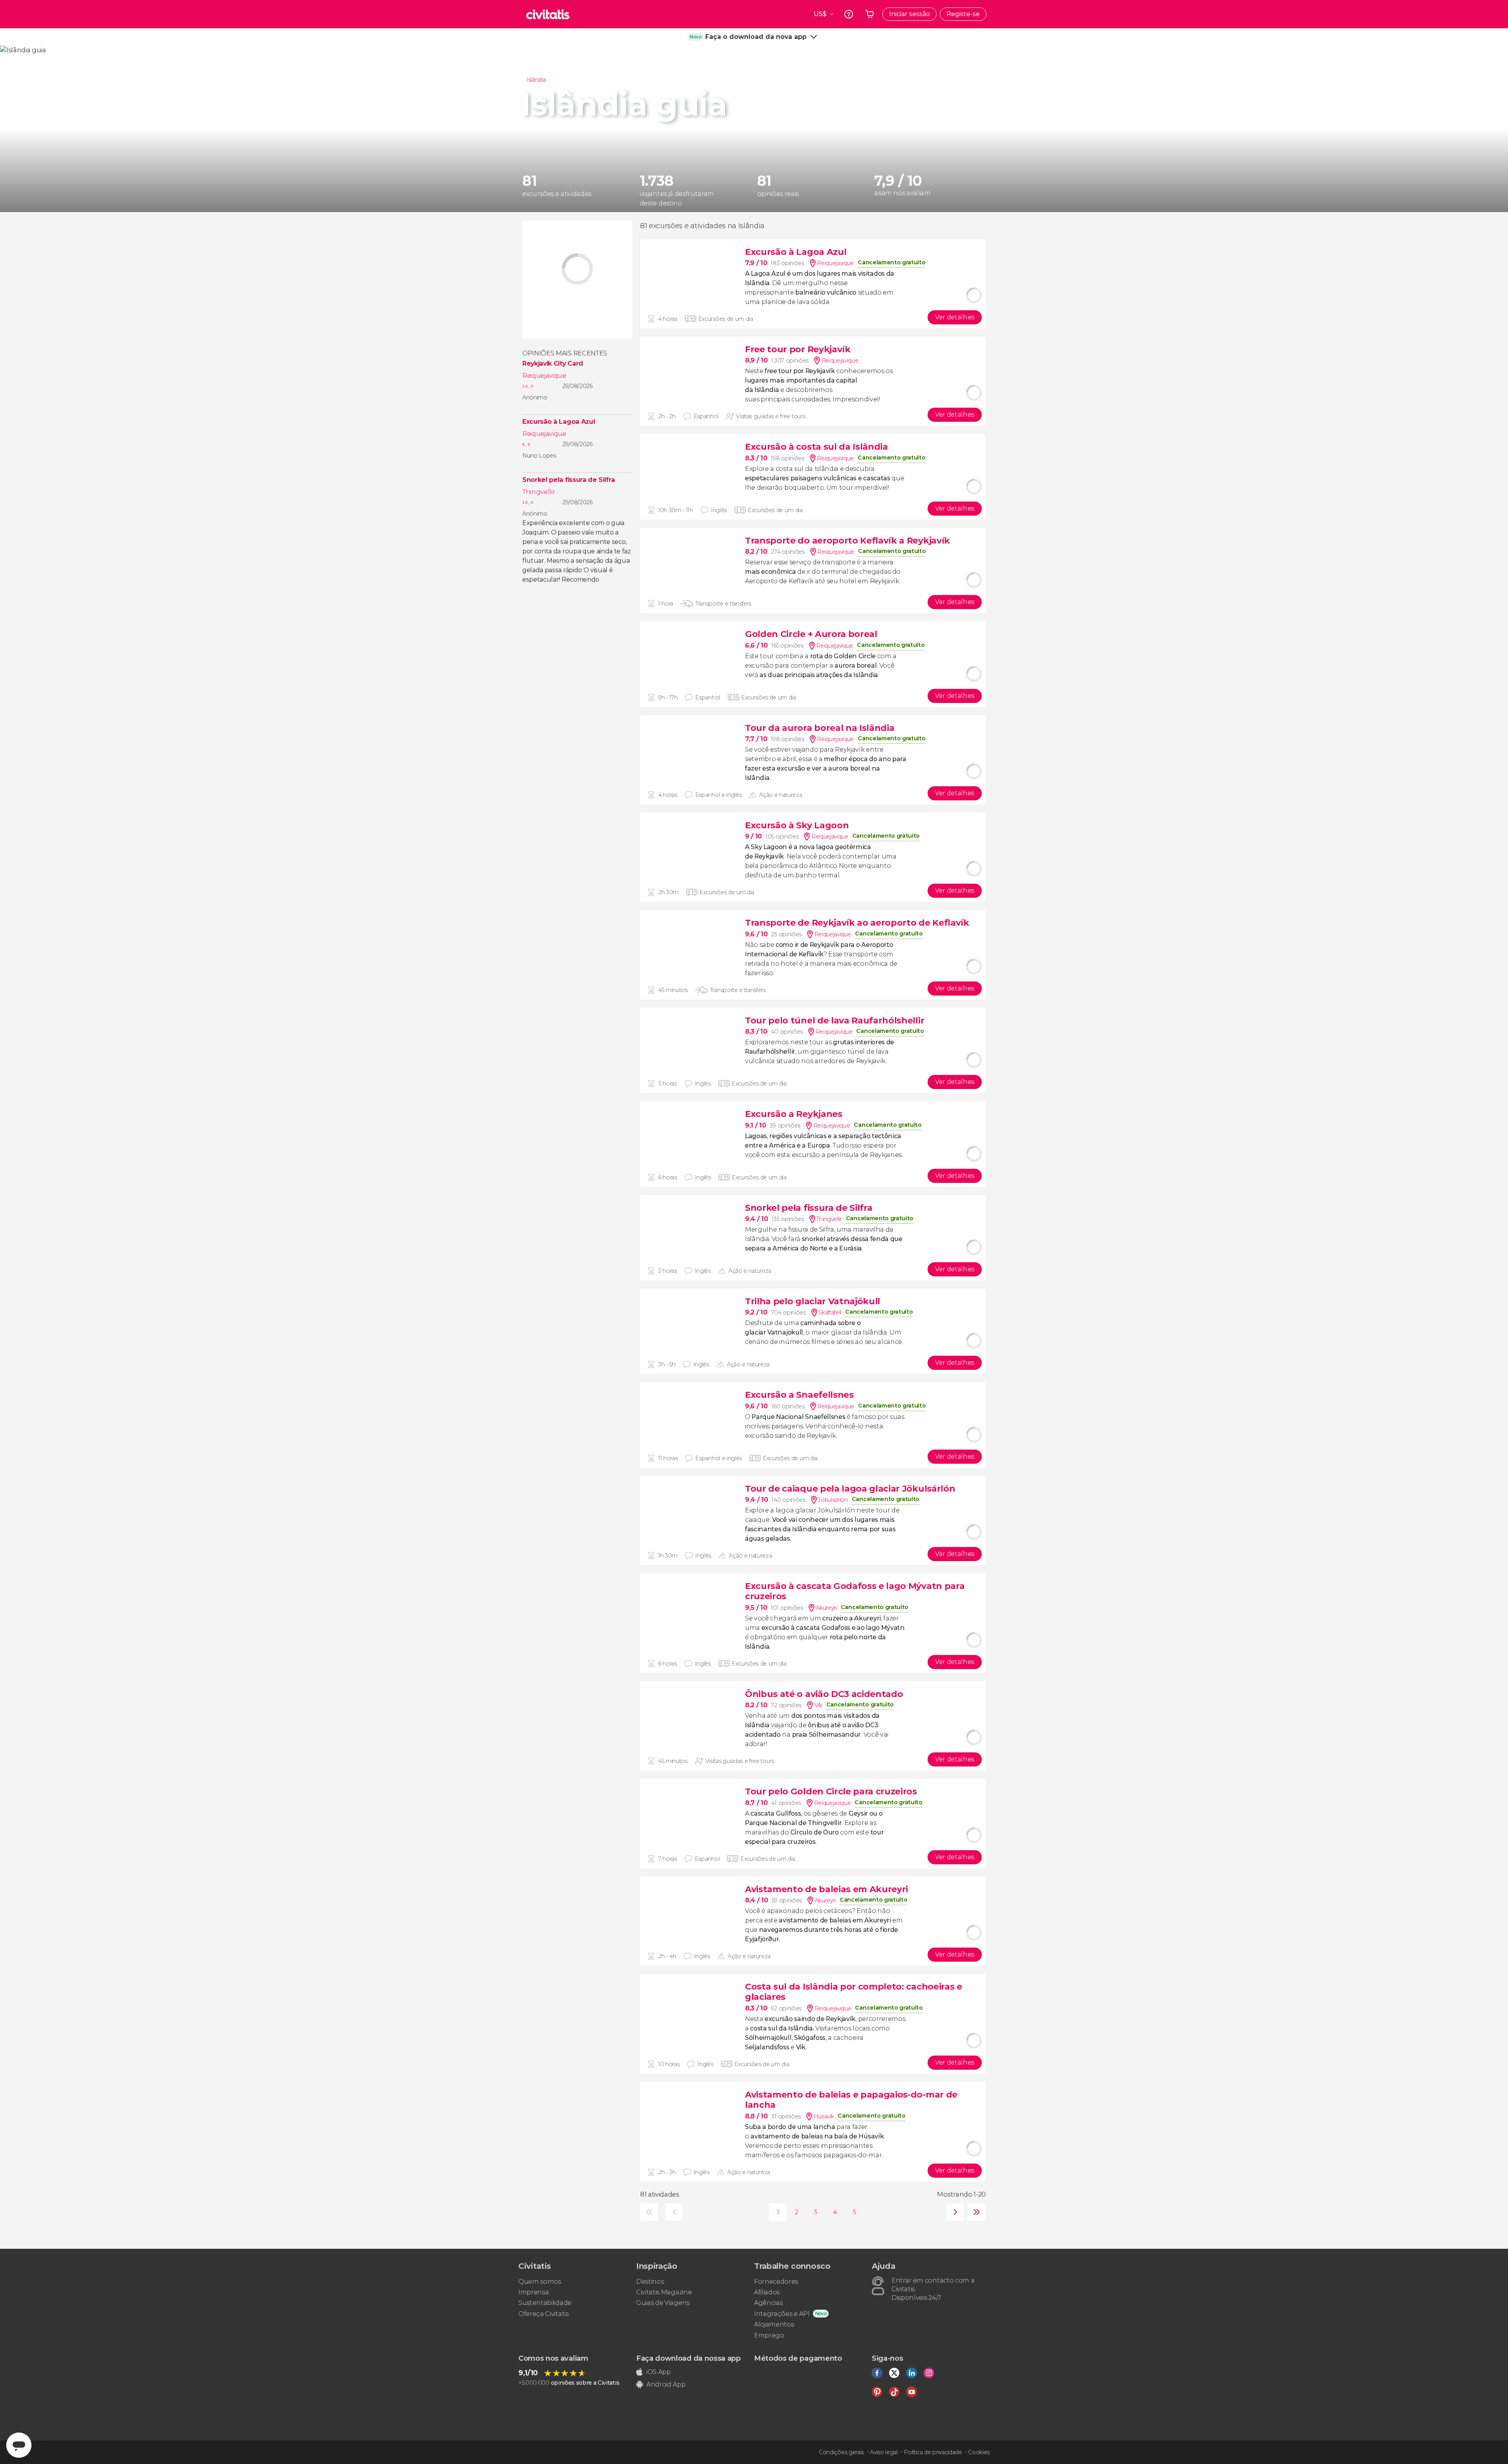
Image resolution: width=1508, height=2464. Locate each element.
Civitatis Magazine (664, 2292)
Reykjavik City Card (553, 364)
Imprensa (533, 2292)
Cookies (979, 2452)
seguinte (953, 2212)
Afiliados (767, 2292)
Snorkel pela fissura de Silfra (568, 480)
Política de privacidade (933, 2452)
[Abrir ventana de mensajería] (19, 2445)
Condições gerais (841, 2452)
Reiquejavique (544, 376)
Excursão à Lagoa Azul (559, 422)
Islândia (536, 80)
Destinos (650, 2282)
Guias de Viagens (663, 2303)
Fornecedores (776, 2282)
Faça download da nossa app (688, 2358)
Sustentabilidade (545, 2303)
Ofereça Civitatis (544, 2314)
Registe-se (963, 14)
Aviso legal (884, 2452)
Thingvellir (539, 492)
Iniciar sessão (910, 14)
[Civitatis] (548, 14)
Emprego (769, 2335)
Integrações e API (782, 2314)
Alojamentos (774, 2324)
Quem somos (540, 2282)
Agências (768, 2303)
